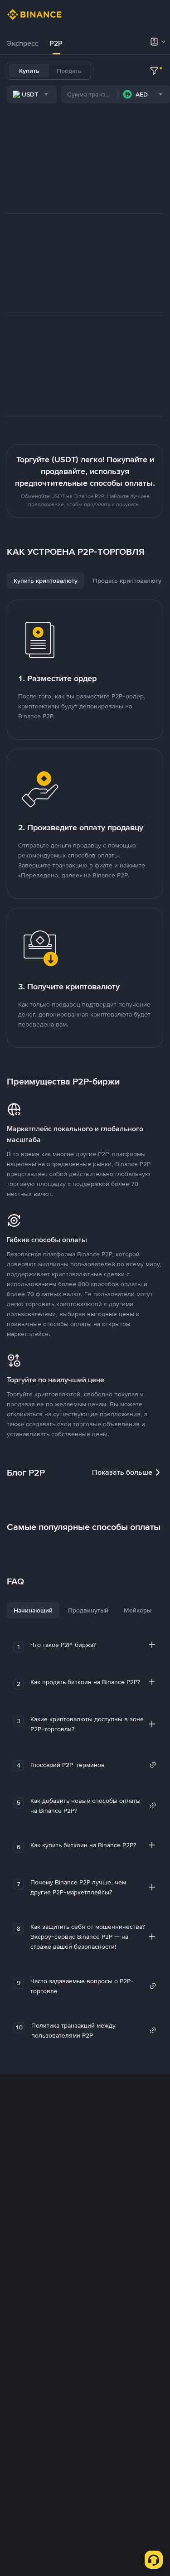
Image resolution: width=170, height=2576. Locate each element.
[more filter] (154, 71)
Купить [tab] (29, 71)
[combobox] (32, 94)
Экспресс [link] (23, 43)
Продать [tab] (69, 71)
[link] (93, 1765)
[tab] (23, 44)
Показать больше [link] (122, 1472)
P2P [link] (56, 43)
